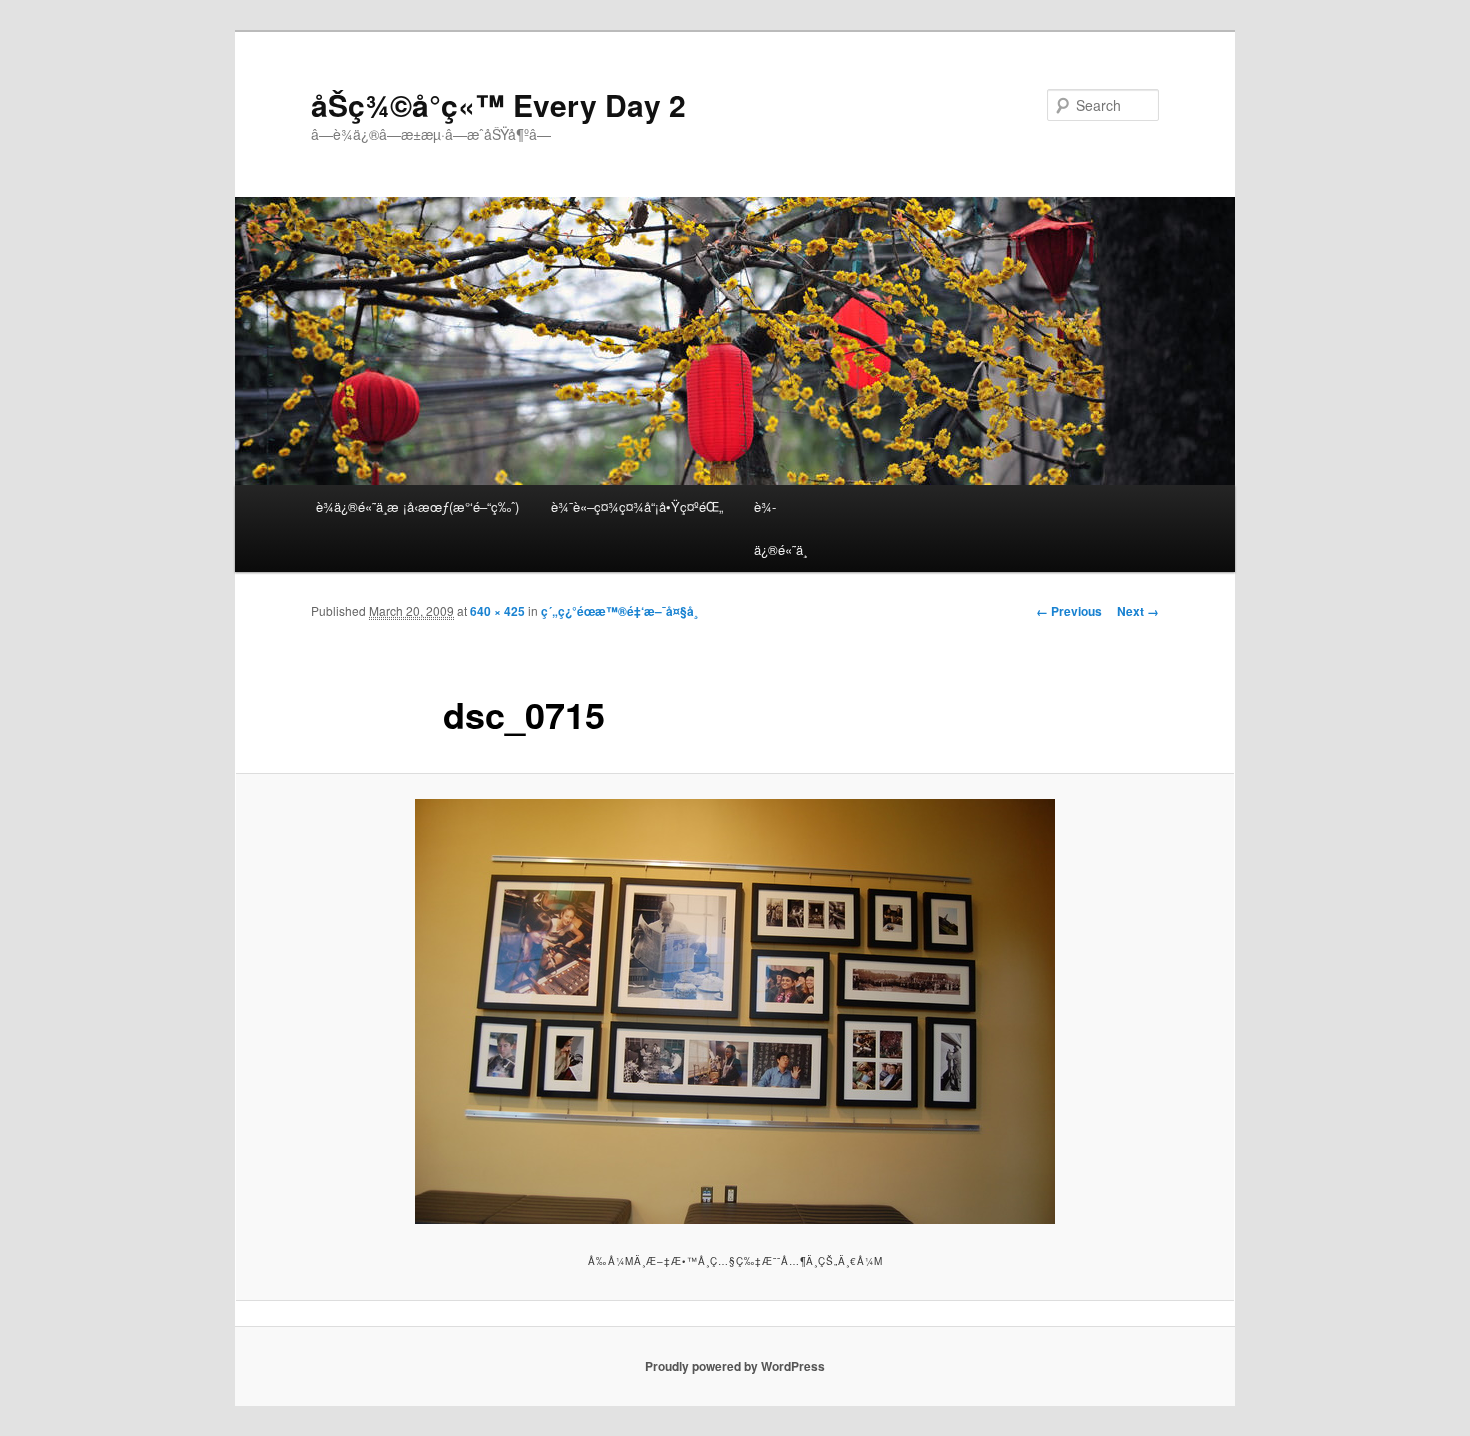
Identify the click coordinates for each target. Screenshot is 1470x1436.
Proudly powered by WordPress (735, 1366)
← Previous (1069, 611)
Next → (1138, 611)
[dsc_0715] (735, 1011)
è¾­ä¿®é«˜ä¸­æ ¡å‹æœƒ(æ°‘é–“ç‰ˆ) (417, 506)
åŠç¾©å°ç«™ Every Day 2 (498, 104)
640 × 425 (497, 611)
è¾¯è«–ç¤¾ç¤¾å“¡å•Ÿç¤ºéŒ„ (637, 506)
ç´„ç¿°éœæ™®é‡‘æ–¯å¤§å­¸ (619, 611)
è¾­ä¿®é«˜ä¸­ (780, 528)
